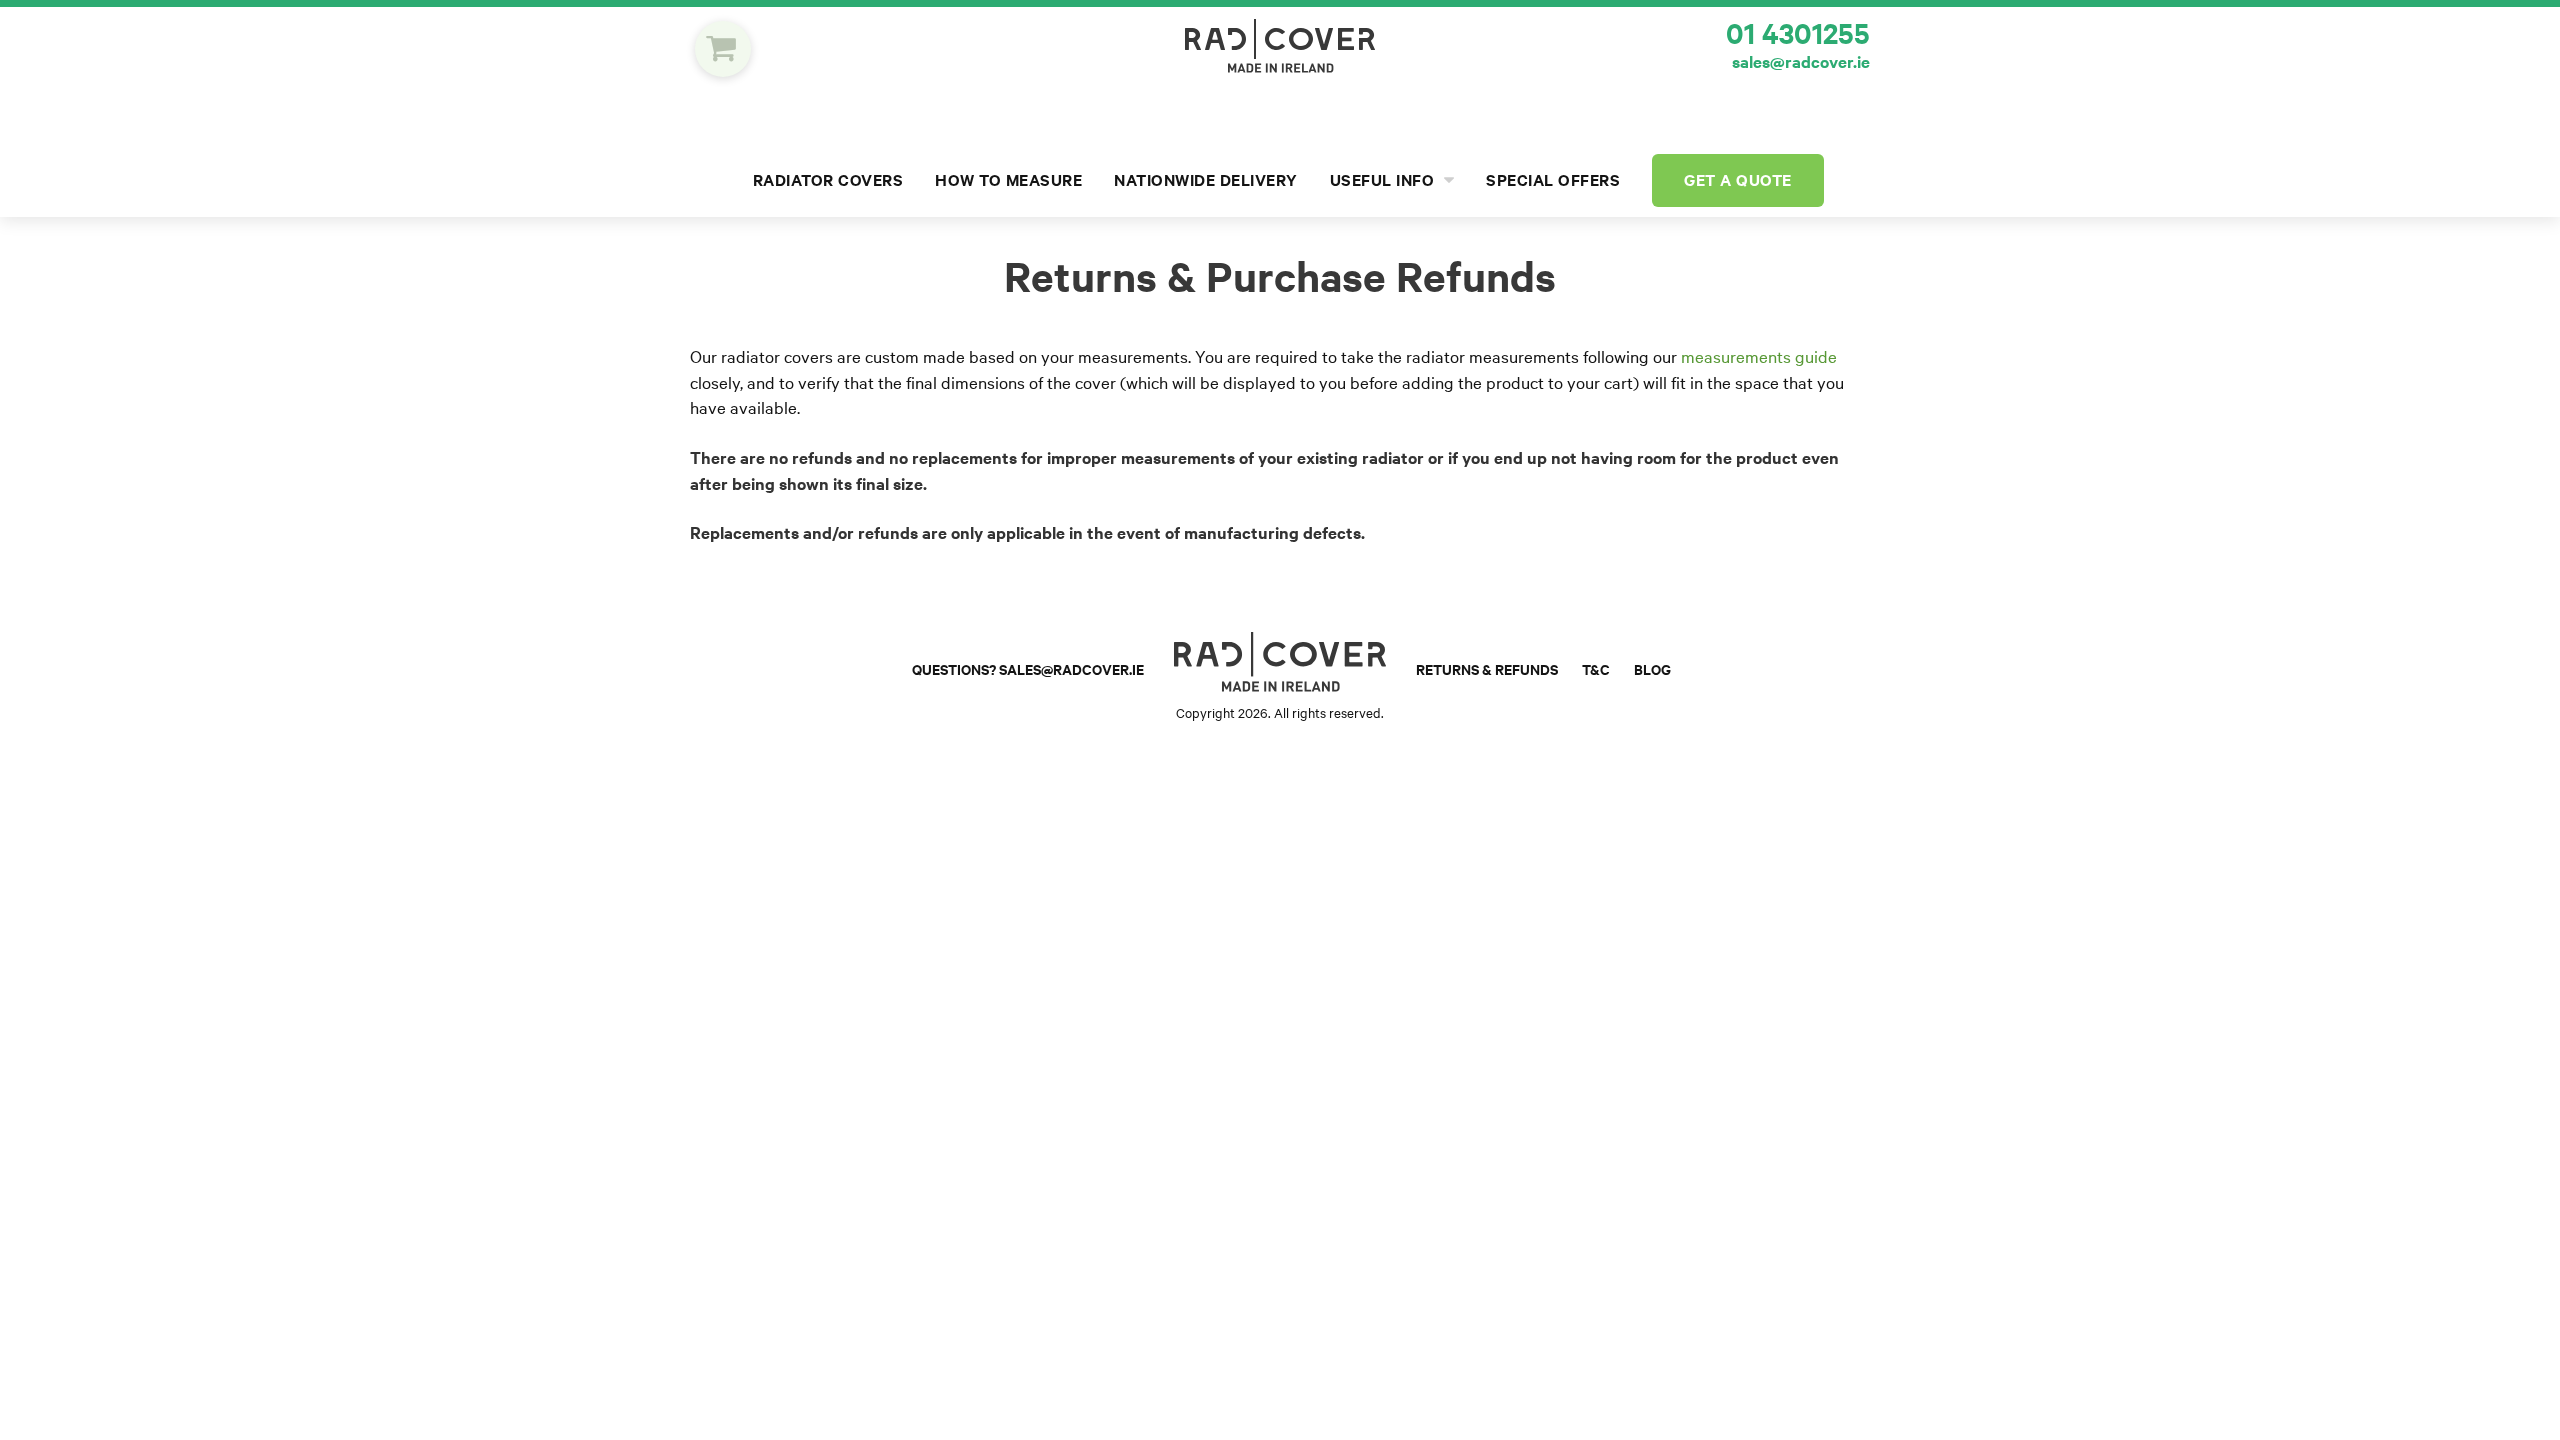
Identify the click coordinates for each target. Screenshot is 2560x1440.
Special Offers (1553, 180)
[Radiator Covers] (1280, 46)
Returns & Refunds (1487, 669)
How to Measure (1008, 180)
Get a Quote (1738, 180)
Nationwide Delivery (1206, 180)
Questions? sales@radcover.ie (1028, 669)
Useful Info (1384, 180)
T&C (1596, 669)
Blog (1652, 669)
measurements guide (1759, 356)
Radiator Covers (828, 180)
